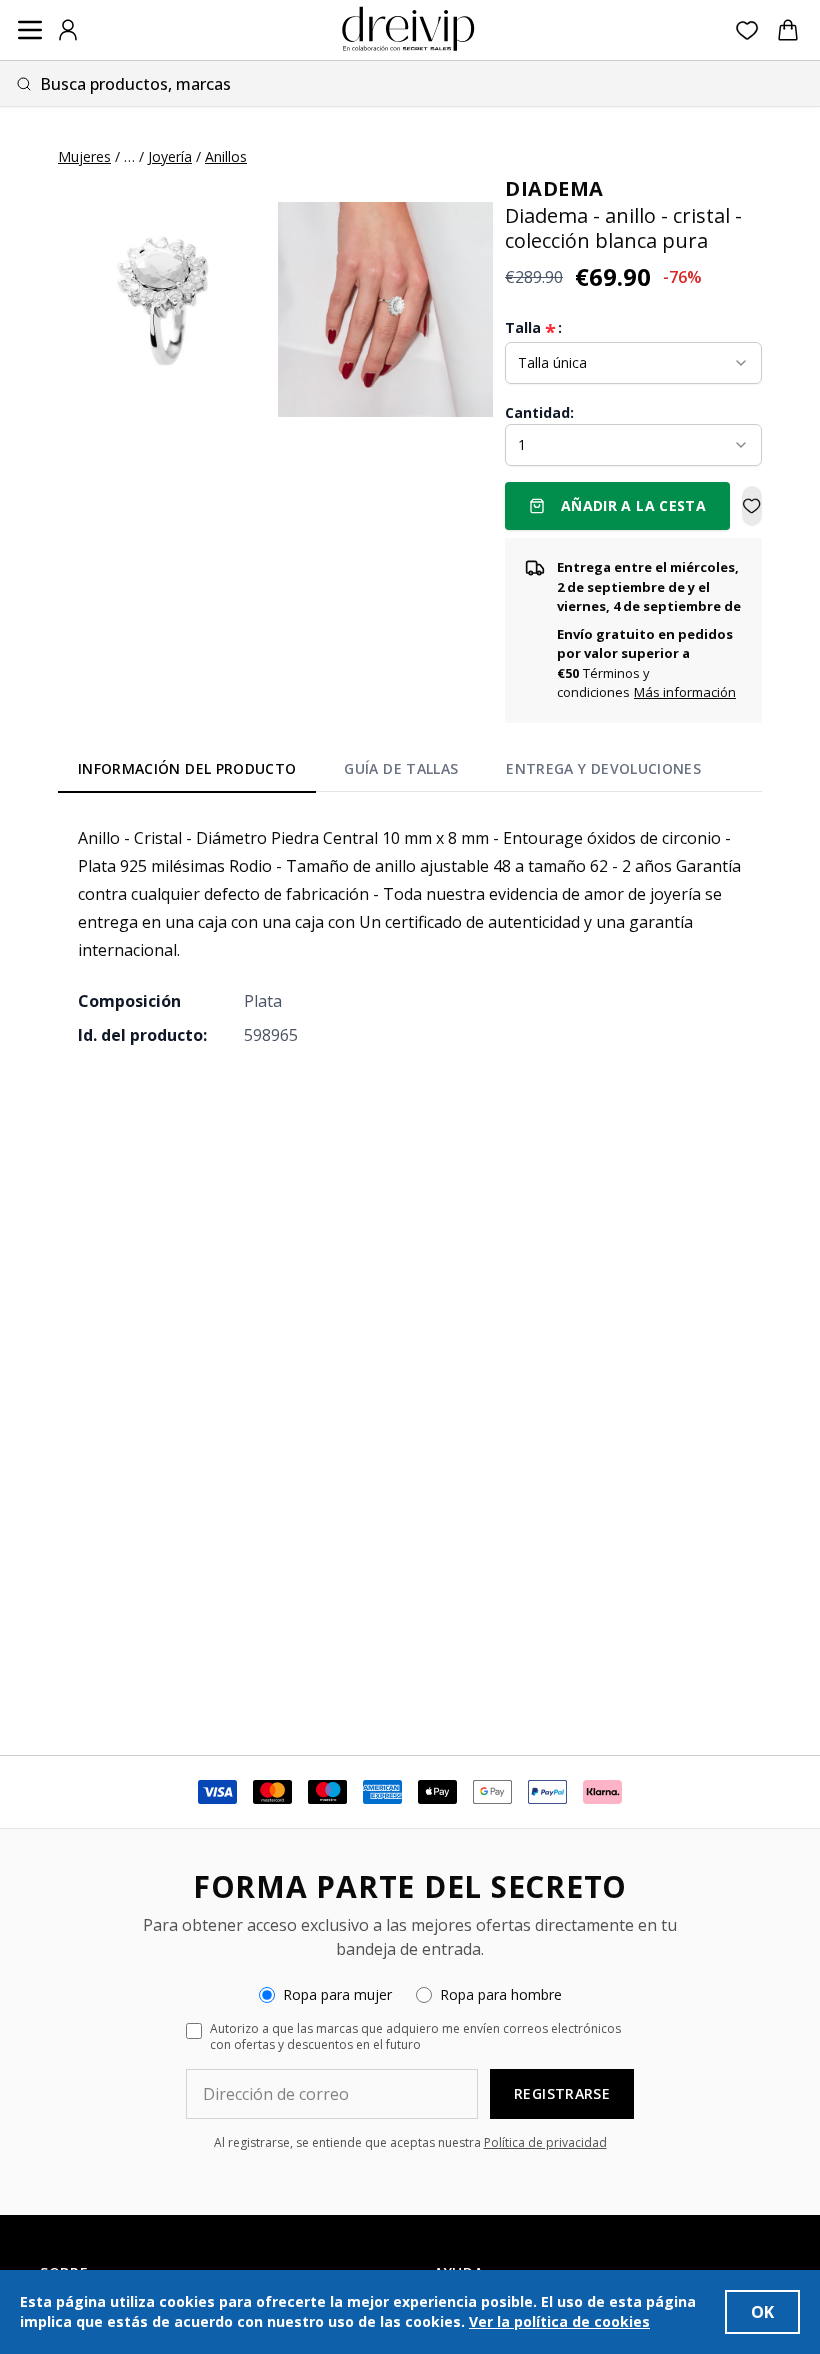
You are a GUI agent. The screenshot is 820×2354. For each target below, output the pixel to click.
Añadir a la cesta (633, 505)
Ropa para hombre (501, 1994)
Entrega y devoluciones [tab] (603, 768)
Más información (685, 692)
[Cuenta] (68, 30)
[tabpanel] (410, 936)
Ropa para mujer (337, 1994)
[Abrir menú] (30, 30)
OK (762, 2312)
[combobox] (410, 83)
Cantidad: (539, 412)
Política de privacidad (545, 2142)
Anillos (226, 156)
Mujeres (84, 156)
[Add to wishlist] (752, 506)
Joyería (170, 156)
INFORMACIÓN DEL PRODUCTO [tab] (187, 768)
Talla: (533, 328)
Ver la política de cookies (559, 2321)
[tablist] (389, 773)
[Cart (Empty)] (788, 30)
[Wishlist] (747, 30)
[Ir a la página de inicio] (408, 30)
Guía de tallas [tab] (401, 768)
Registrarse (562, 2093)
